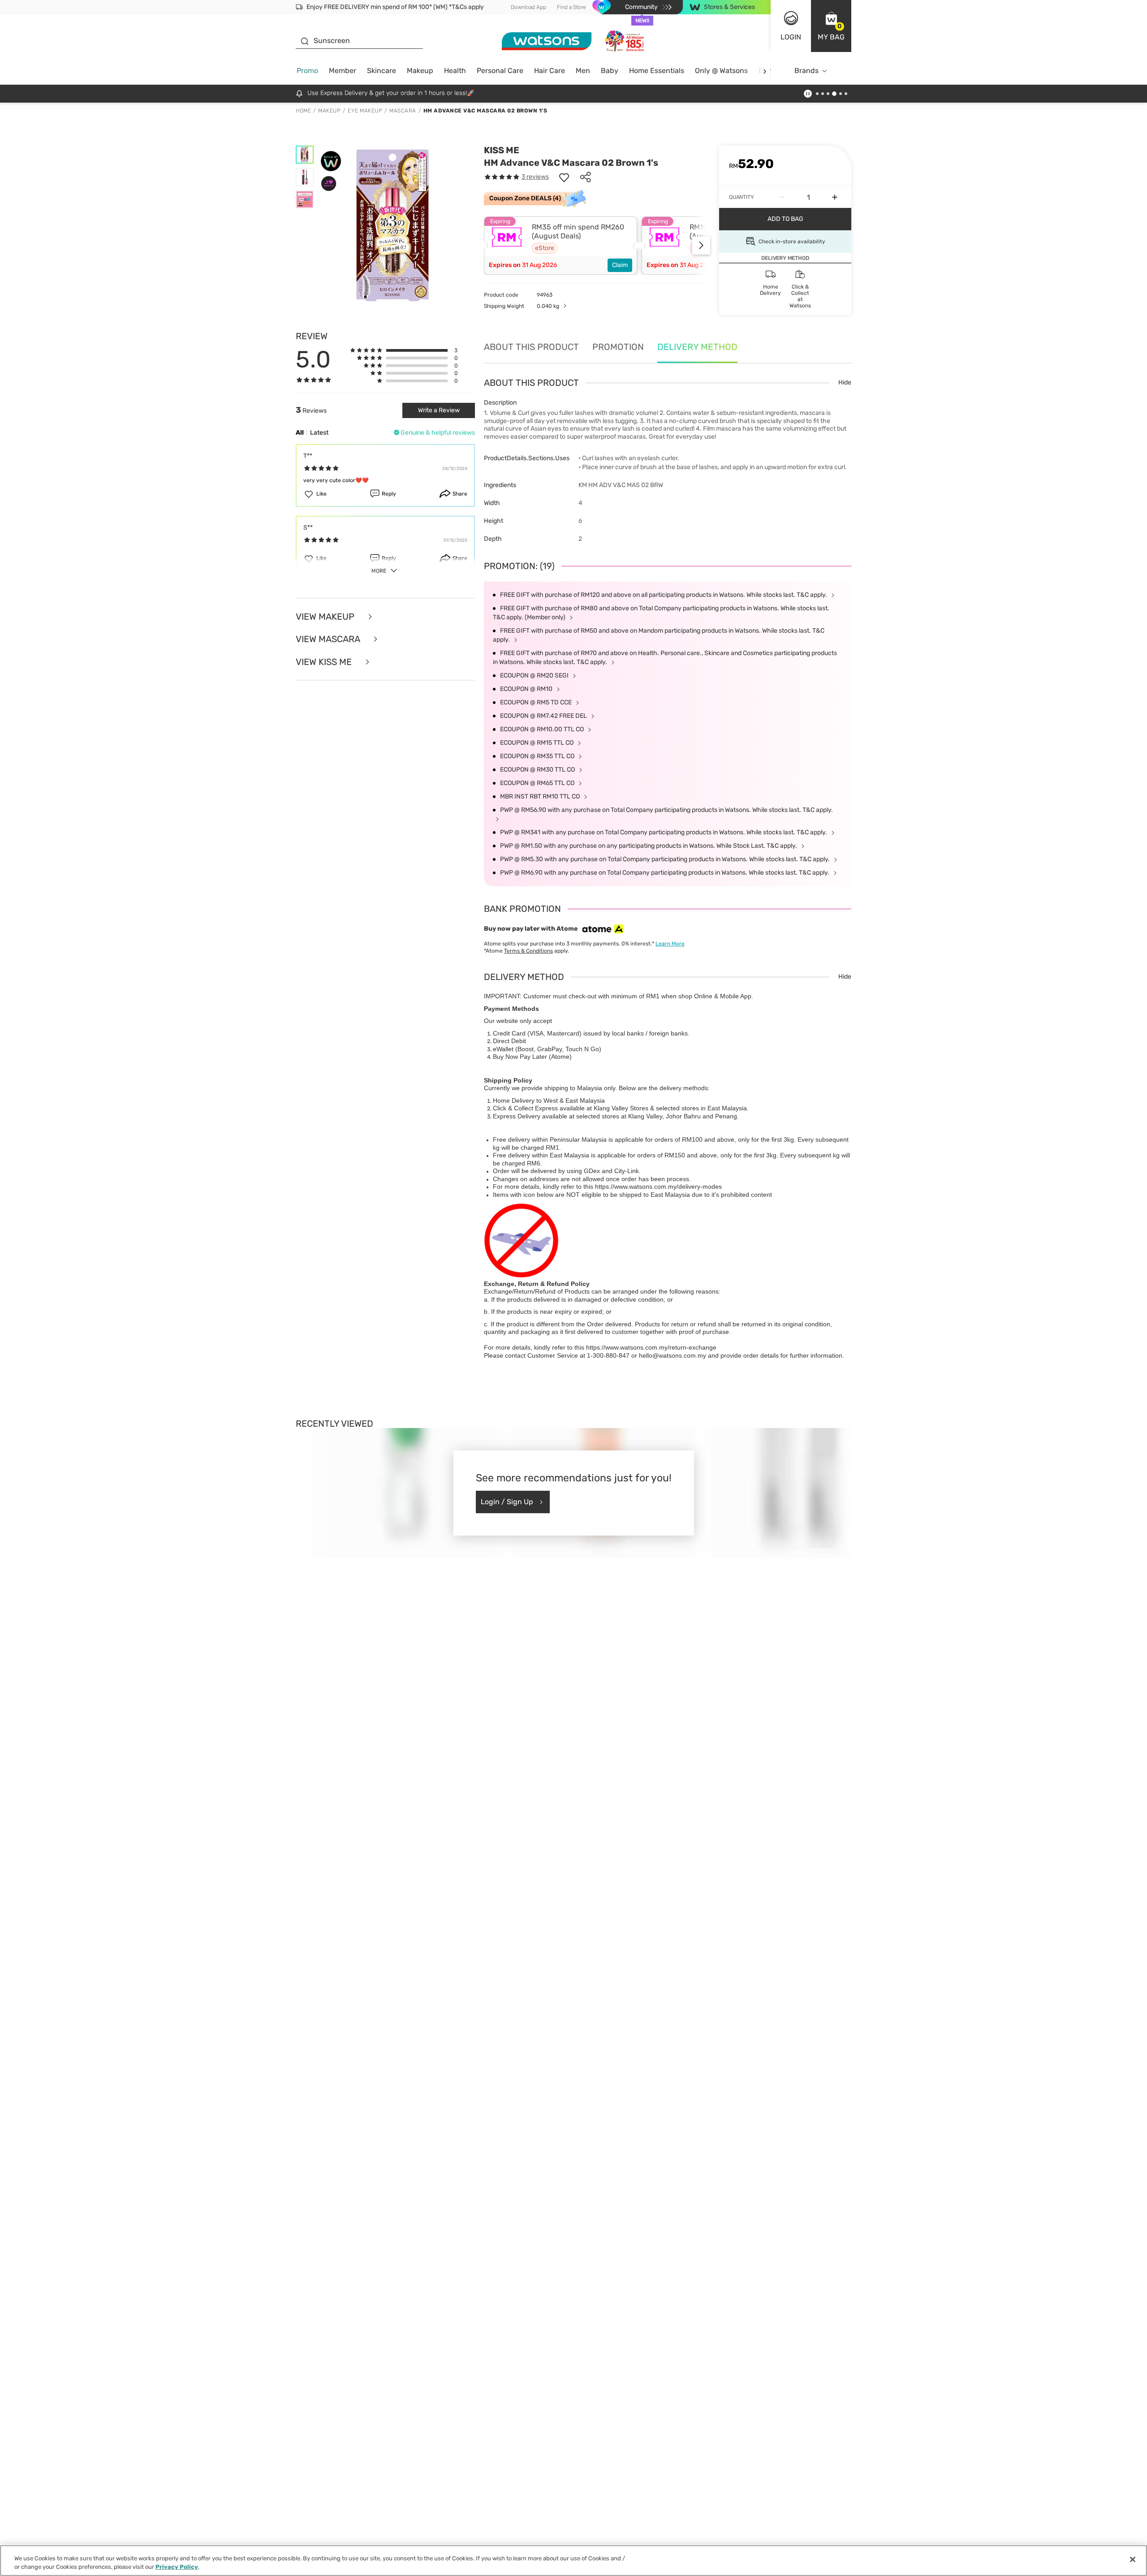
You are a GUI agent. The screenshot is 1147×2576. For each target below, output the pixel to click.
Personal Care (500, 71)
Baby (610, 71)
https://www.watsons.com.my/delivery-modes (658, 1187)
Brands (806, 71)
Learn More (670, 944)
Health (455, 71)
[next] (765, 71)
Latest (319, 433)
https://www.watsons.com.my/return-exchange (651, 1347)
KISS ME (502, 150)
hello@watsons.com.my (673, 1355)
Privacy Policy (177, 2567)
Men (583, 71)
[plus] (835, 197)
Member (343, 71)
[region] (573, 2561)
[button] (831, 26)
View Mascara (329, 639)
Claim (620, 265)
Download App (528, 7)
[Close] (1133, 2559)
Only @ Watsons (721, 71)
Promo (307, 71)
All (300, 433)
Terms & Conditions (528, 951)
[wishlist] (564, 177)
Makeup (420, 71)
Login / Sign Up (507, 1502)
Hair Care (550, 71)
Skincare (382, 71)
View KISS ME (325, 662)
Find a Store (571, 7)
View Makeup (326, 617)
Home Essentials (657, 71)
